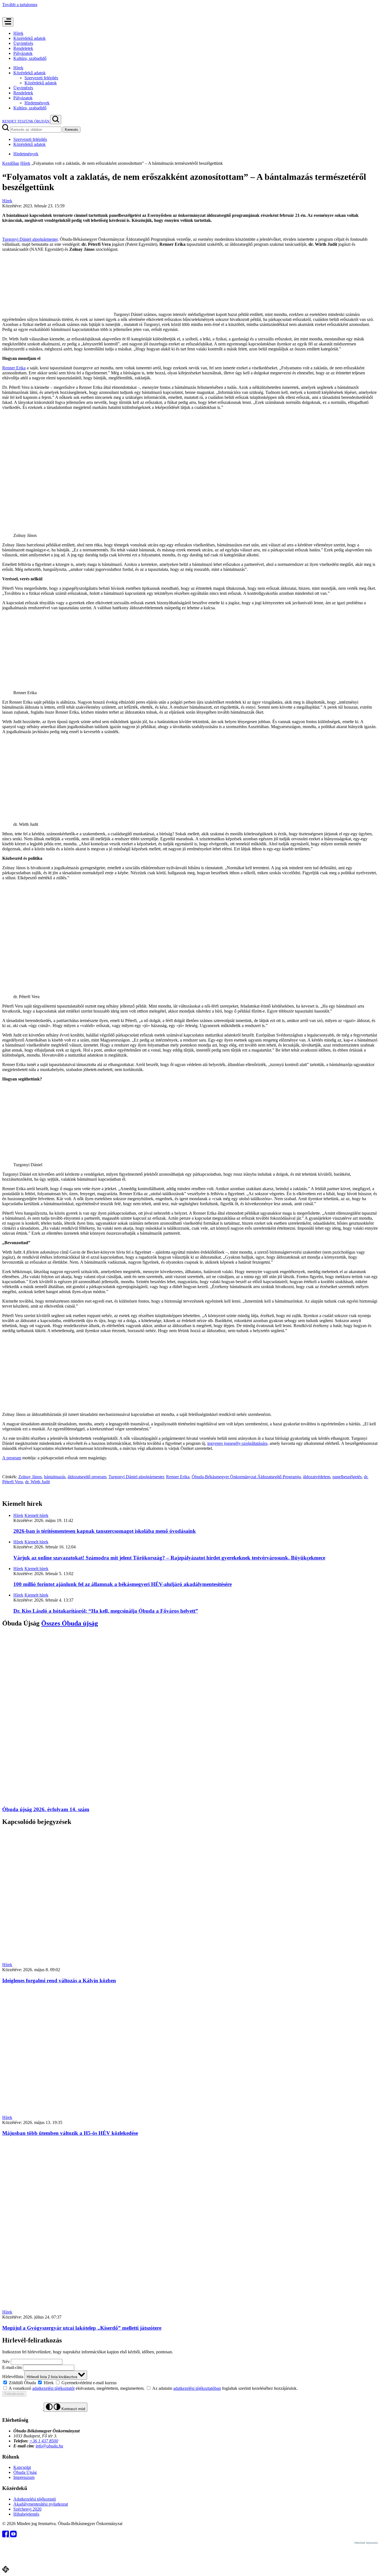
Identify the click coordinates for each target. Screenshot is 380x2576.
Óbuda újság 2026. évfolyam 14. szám (46, 1809)
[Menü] (8, 22)
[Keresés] (56, 120)
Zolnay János (30, 1477)
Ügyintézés (23, 43)
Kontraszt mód (73, 2409)
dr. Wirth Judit (37, 1482)
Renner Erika (14, 368)
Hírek (18, 33)
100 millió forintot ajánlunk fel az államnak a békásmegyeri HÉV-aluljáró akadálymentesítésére (123, 1584)
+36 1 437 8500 (44, 2441)
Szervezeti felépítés (41, 78)
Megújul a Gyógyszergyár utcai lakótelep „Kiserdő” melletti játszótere (82, 2328)
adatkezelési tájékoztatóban (197, 2388)
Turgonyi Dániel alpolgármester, (30, 239)
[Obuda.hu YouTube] (13, 2536)
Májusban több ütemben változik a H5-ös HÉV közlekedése (70, 2133)
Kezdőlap (11, 163)
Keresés (71, 130)
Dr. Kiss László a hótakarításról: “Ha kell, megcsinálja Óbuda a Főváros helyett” (106, 1611)
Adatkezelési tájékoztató (35, 2499)
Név (6, 2362)
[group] (190, 2383)
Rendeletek (23, 48)
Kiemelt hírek (36, 1515)
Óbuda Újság (25, 2472)
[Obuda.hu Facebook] (6, 2536)
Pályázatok (23, 53)
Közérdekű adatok (29, 38)
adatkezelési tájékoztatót (53, 2388)
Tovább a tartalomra (20, 5)
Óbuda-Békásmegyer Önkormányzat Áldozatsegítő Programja (246, 1477)
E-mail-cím (12, 2367)
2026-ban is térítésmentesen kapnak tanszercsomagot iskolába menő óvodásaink (105, 1531)
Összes (70, 1623)
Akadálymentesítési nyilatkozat (41, 2504)
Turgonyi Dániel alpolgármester (136, 1477)
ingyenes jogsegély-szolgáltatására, (238, 1443)
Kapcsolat (22, 2467)
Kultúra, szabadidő (30, 58)
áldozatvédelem (317, 1477)
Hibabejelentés (26, 2514)
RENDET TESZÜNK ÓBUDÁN (26, 121)
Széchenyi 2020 (27, 2509)
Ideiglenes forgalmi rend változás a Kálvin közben (59, 1981)
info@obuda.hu (49, 2446)
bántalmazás (55, 1477)
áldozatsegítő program (87, 1477)
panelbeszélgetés (347, 1477)
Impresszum (24, 2477)
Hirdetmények (37, 103)
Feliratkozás (14, 2394)
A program (12, 1458)
